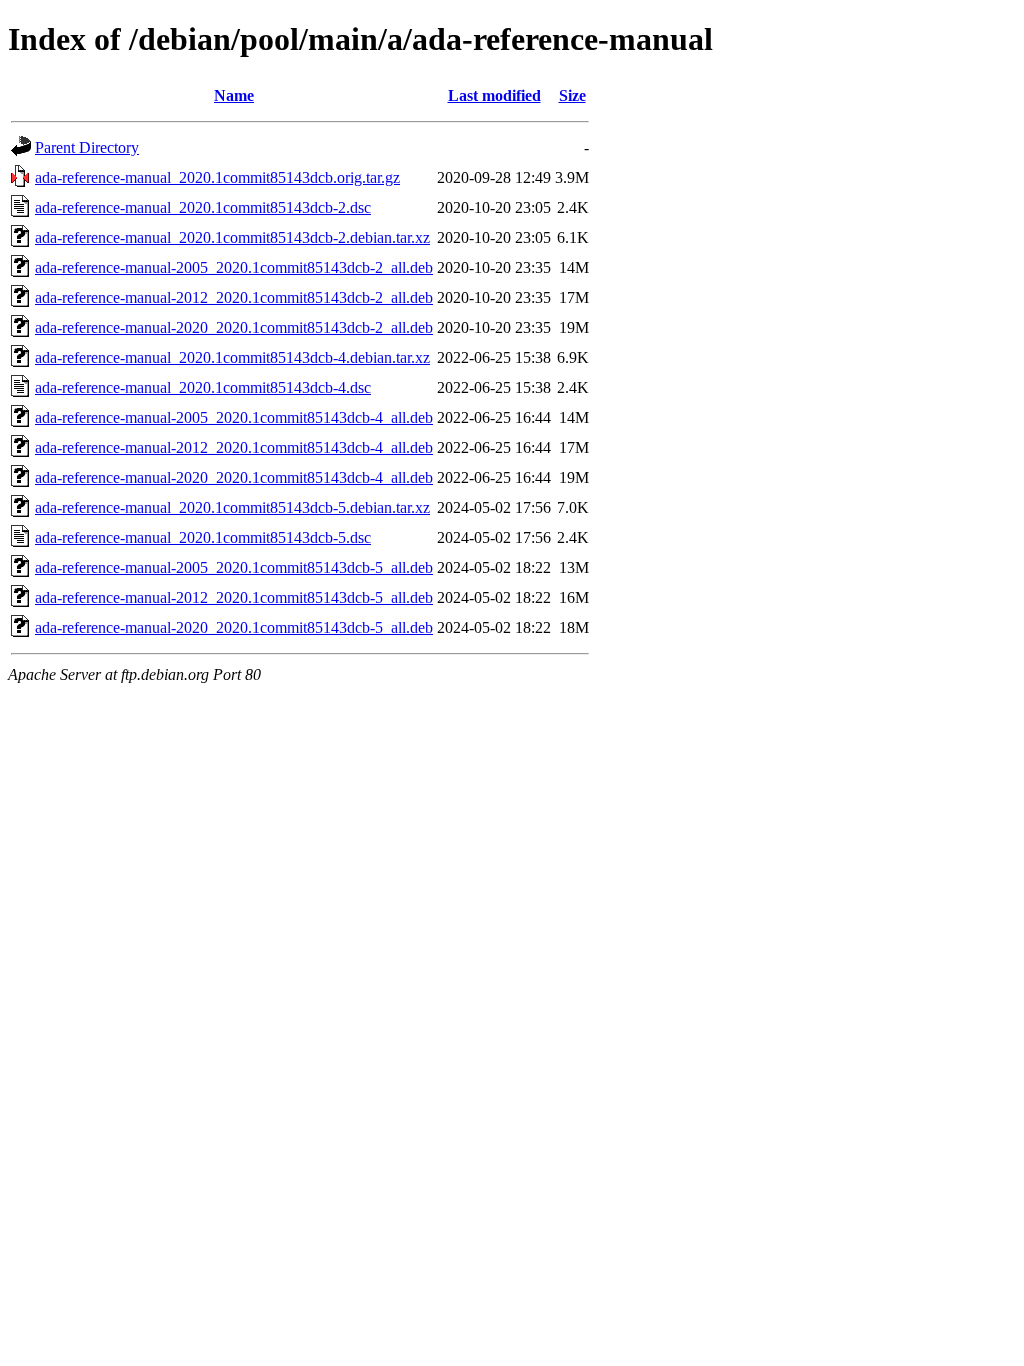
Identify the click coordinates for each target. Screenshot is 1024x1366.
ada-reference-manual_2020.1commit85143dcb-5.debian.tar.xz (232, 507)
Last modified (494, 95)
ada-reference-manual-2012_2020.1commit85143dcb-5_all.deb (234, 597)
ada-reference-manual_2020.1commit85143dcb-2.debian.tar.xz (232, 237)
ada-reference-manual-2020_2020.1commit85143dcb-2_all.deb (234, 327)
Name (234, 95)
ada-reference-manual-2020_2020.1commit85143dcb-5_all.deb (234, 627)
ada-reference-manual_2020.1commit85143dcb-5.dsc (203, 537)
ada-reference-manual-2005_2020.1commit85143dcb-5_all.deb (234, 567)
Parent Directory (87, 147)
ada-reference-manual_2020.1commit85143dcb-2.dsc (203, 207)
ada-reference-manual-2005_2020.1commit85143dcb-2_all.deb (234, 267)
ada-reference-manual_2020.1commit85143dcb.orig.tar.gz (217, 177)
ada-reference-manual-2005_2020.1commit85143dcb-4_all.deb (234, 417)
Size (572, 95)
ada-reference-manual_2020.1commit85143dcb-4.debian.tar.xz (232, 357)
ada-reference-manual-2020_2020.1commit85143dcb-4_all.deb (234, 477)
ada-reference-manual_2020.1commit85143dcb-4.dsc (203, 387)
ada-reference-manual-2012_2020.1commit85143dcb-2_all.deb (234, 297)
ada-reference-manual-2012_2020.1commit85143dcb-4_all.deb (234, 447)
